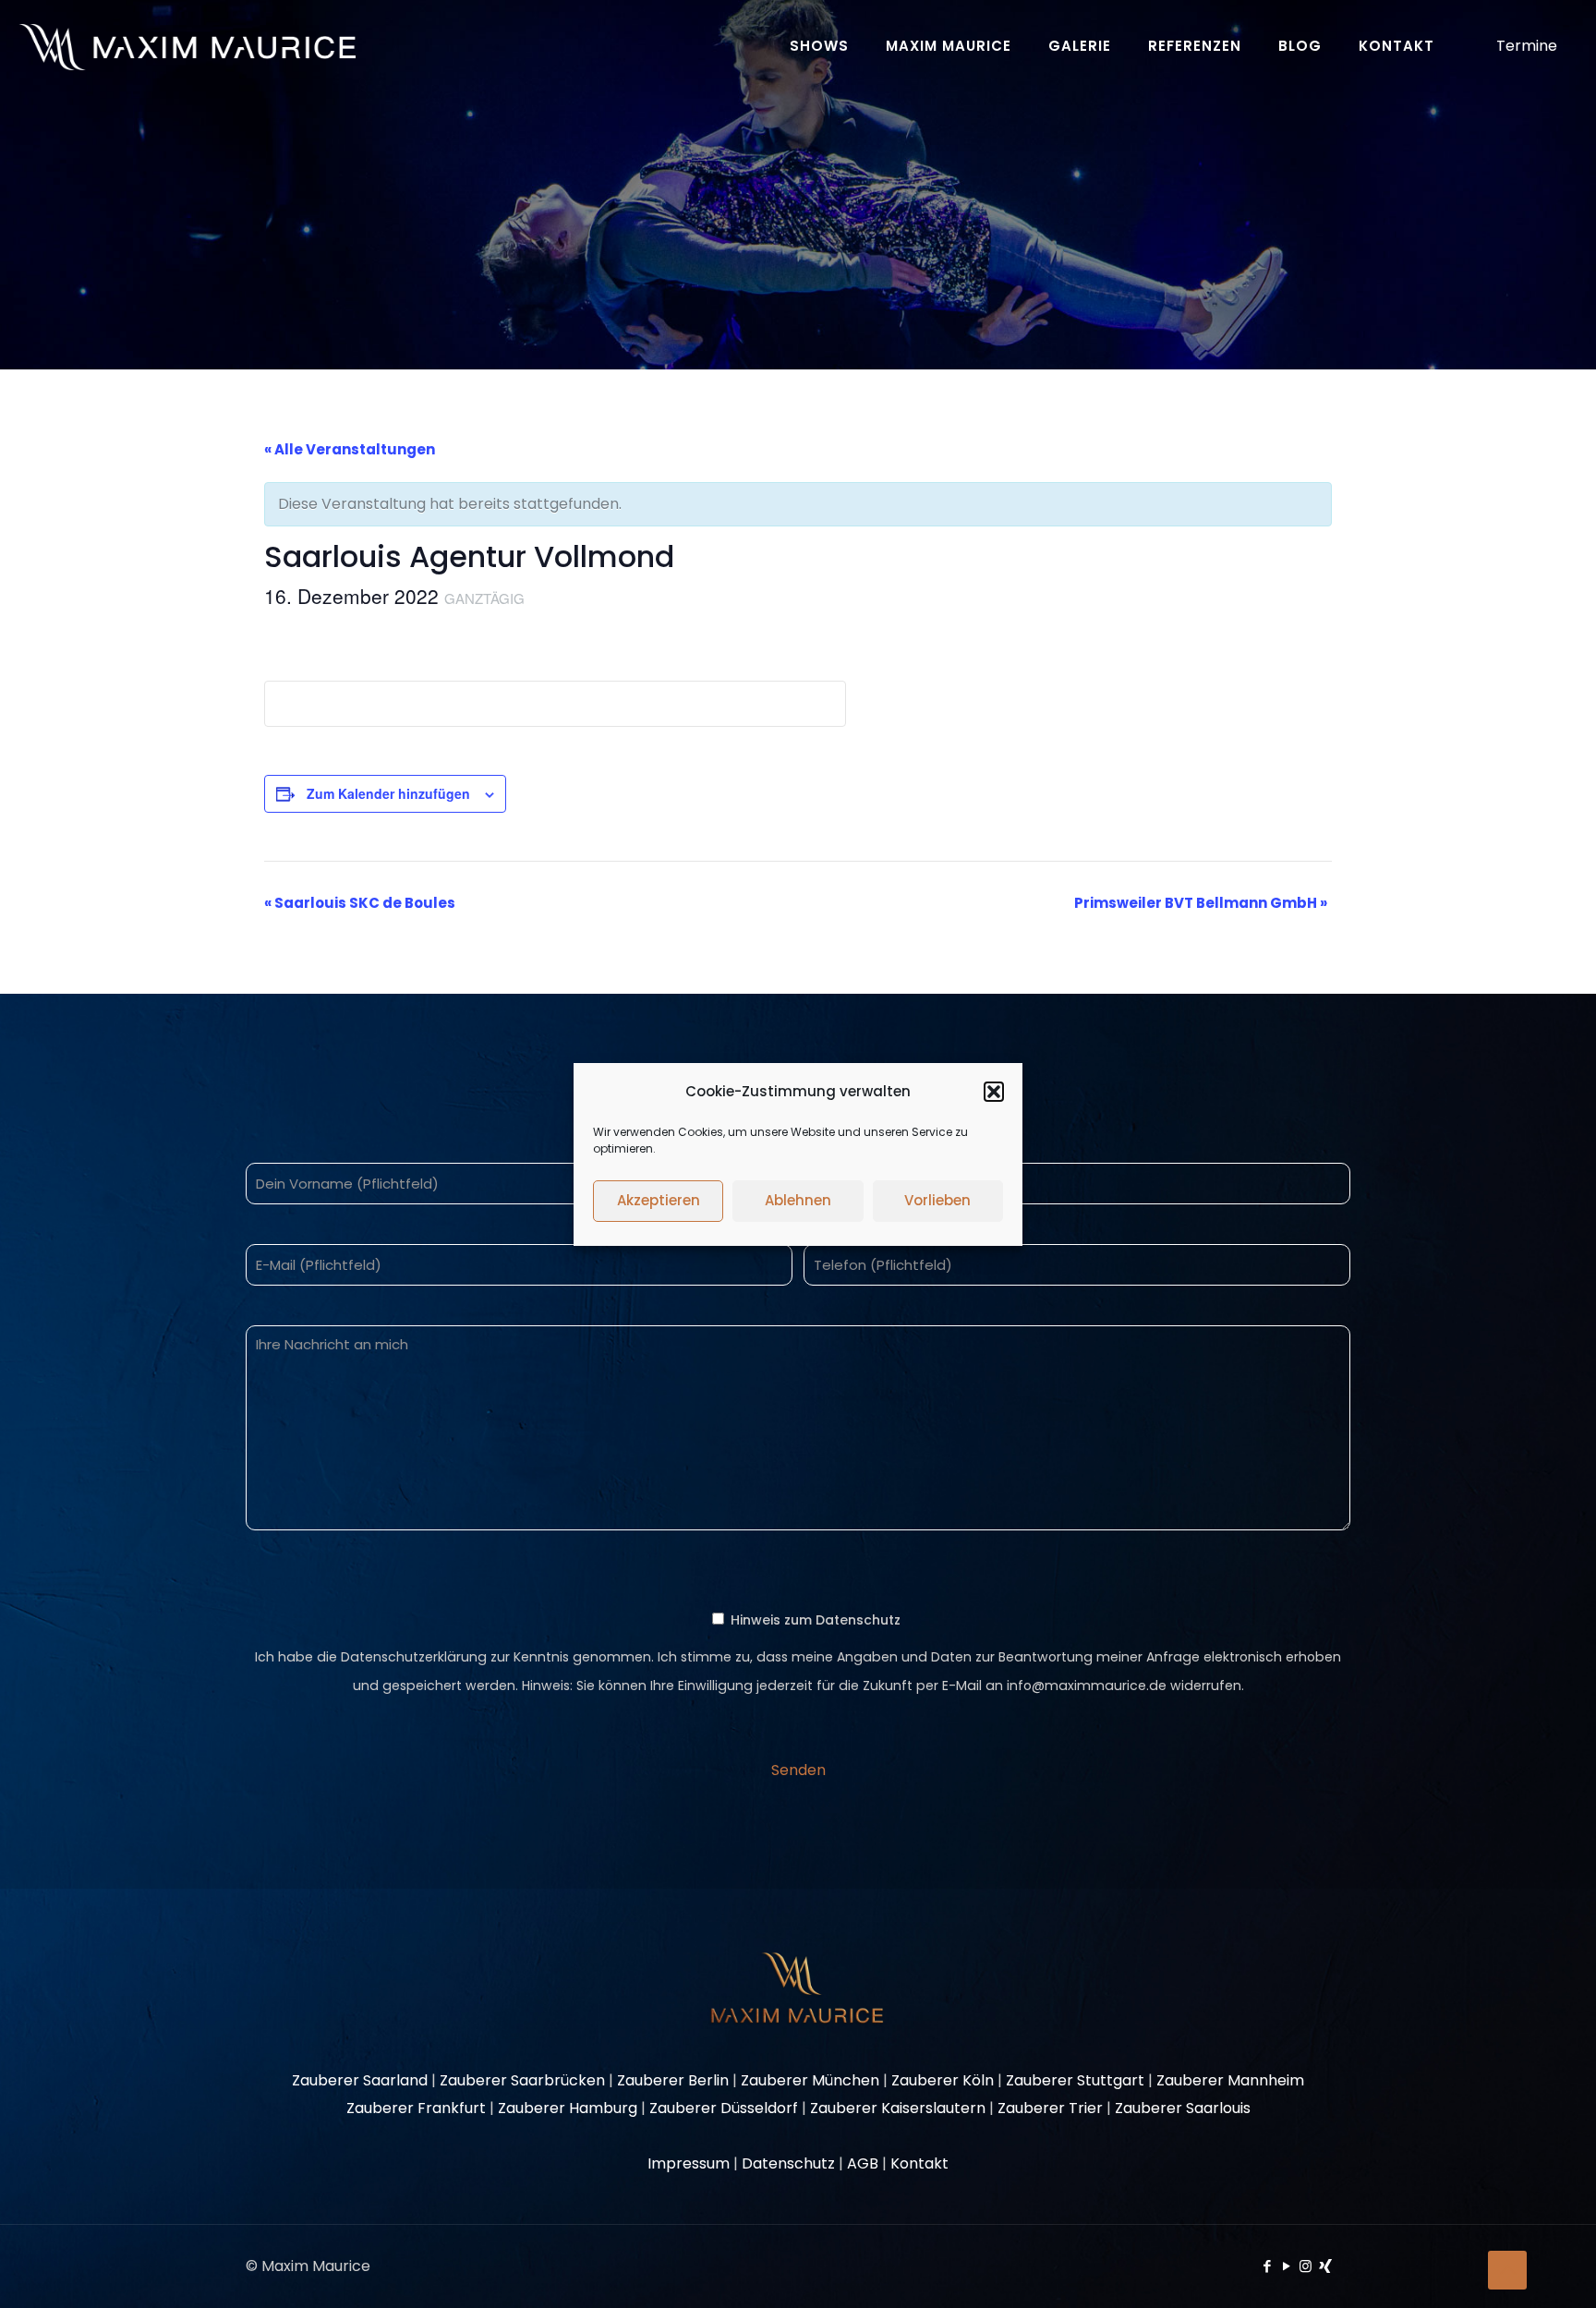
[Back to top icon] (1507, 2270)
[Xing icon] (1325, 2266)
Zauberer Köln (943, 2080)
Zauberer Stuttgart (1075, 2080)
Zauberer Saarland (360, 2080)
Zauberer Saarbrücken (522, 2080)
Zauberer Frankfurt (416, 2108)
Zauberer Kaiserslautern (898, 2108)
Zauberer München (810, 2080)
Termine (1527, 46)
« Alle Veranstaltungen (350, 449)
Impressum (689, 2163)
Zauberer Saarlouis (1183, 2108)
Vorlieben (937, 1200)
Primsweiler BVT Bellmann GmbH (1201, 903)
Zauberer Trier (1050, 2108)
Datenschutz (788, 2163)
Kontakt (919, 2163)
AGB (863, 2163)
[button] (994, 1092)
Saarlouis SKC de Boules (360, 903)
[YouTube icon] (1286, 2266)
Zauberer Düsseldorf (724, 2108)
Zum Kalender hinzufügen (388, 793)
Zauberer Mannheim (1230, 2080)
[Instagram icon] (1306, 2266)
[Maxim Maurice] (187, 46)
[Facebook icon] (1267, 2266)
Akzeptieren (659, 1200)
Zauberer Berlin (673, 2080)
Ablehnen (798, 1200)
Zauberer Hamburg (568, 2108)
